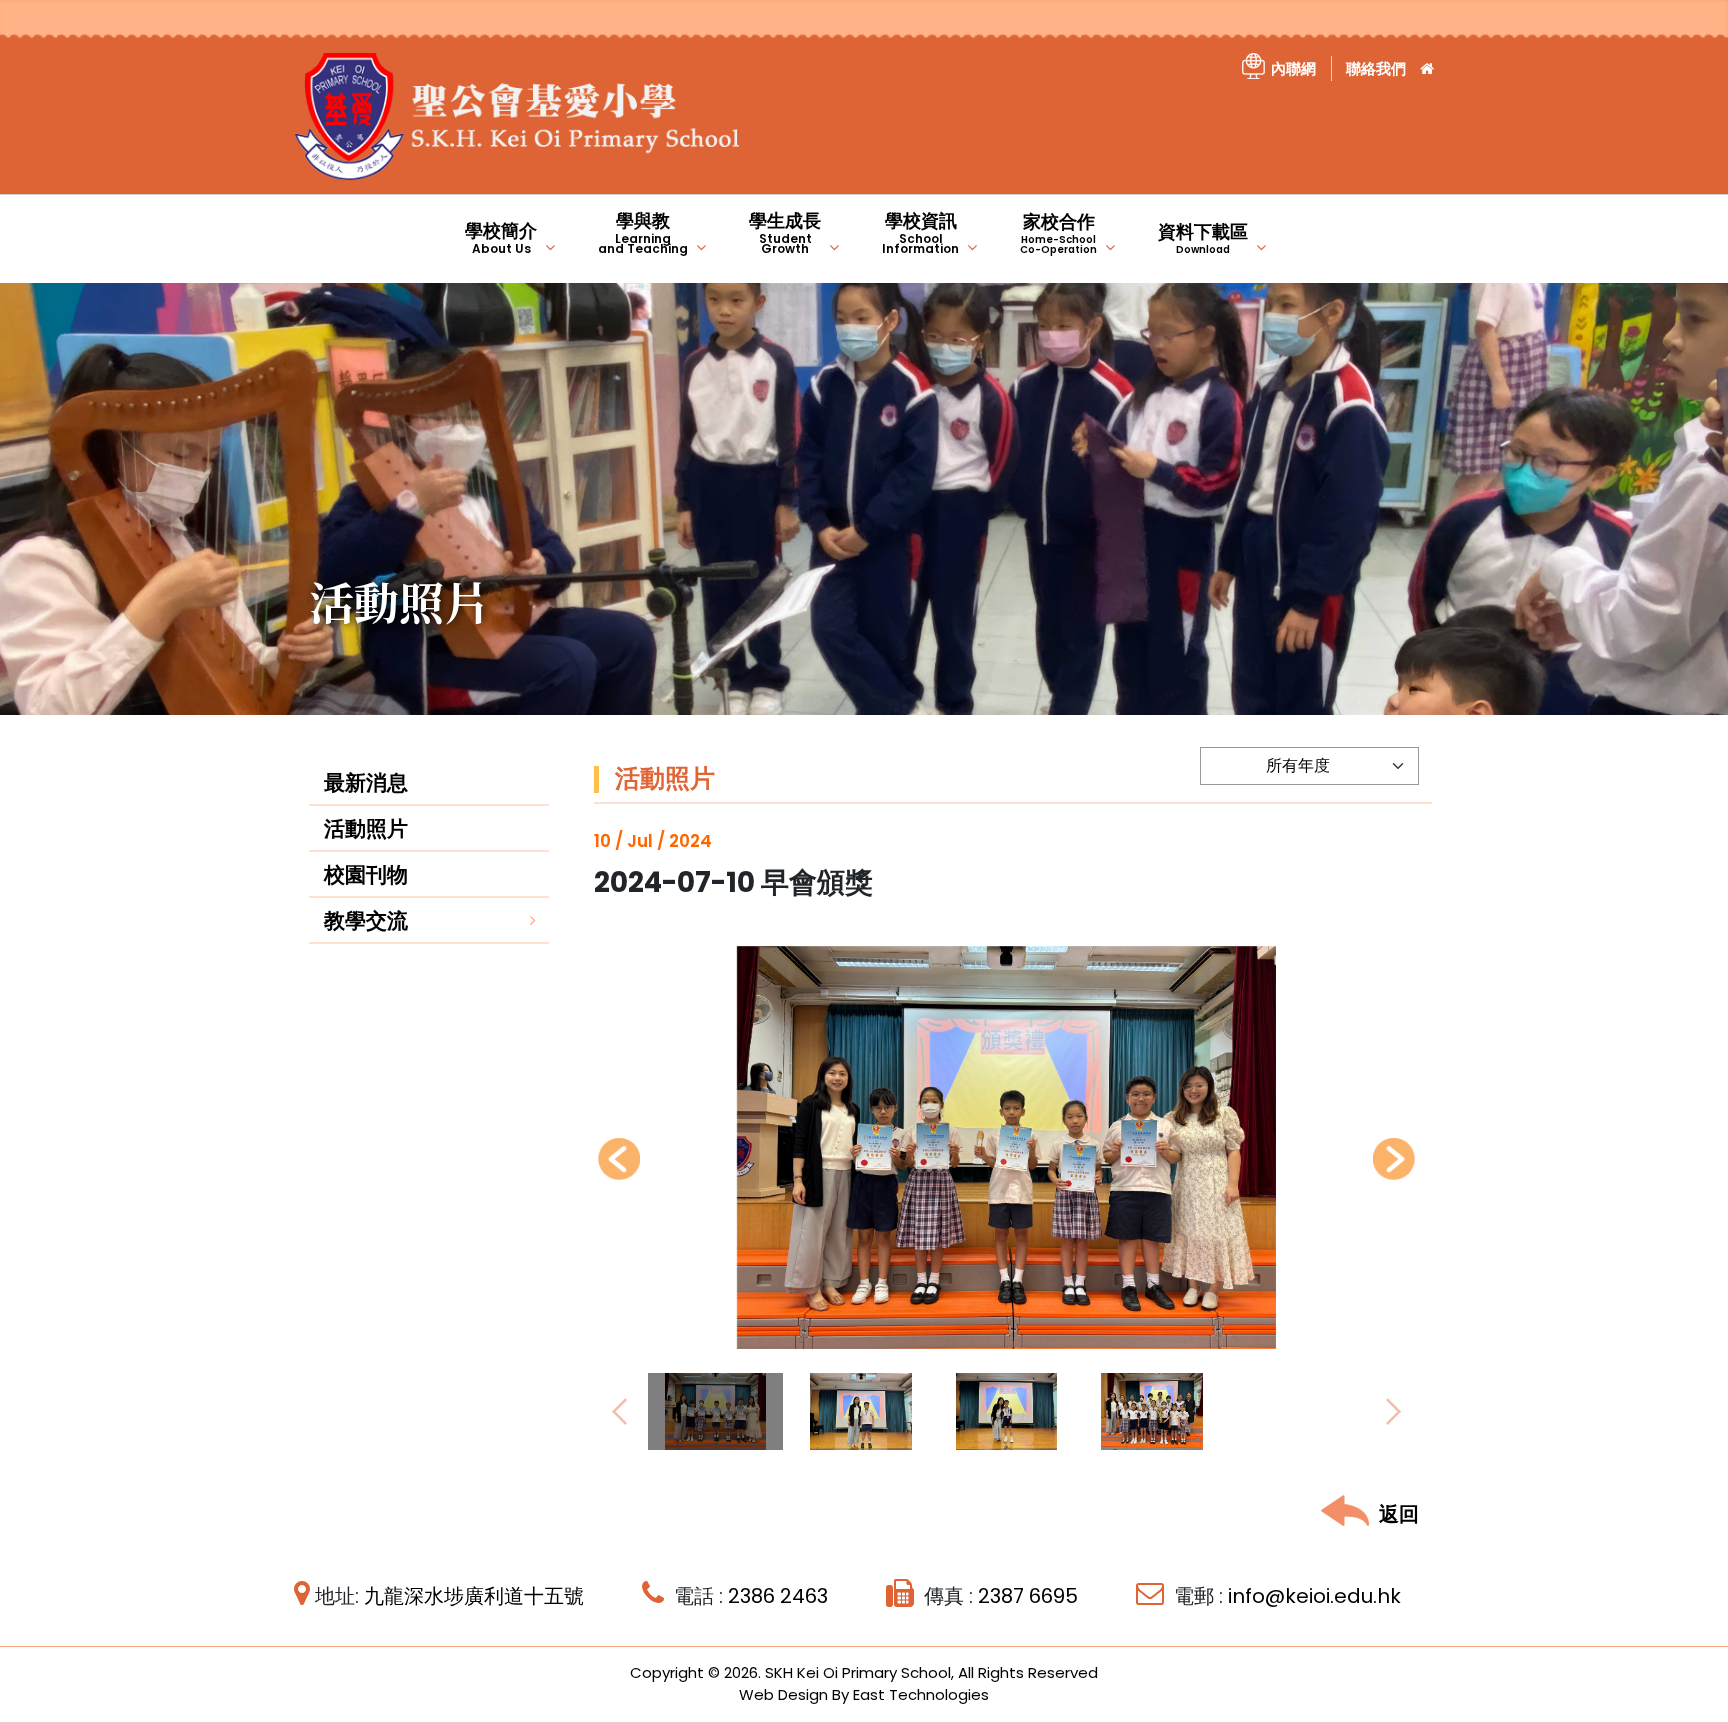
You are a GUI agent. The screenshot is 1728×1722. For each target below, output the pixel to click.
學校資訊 (920, 232)
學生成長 (785, 232)
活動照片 (366, 828)
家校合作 (1058, 233)
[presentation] (619, 1159)
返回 (1399, 1514)
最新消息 (366, 782)
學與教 (643, 232)
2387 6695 (1028, 1596)
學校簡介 (501, 237)
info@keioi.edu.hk (1314, 1596)
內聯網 (1293, 68)
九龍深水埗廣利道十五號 (474, 1596)
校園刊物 (366, 874)
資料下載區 (1203, 238)
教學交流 (366, 920)
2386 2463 (778, 1596)
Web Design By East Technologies (864, 1694)
